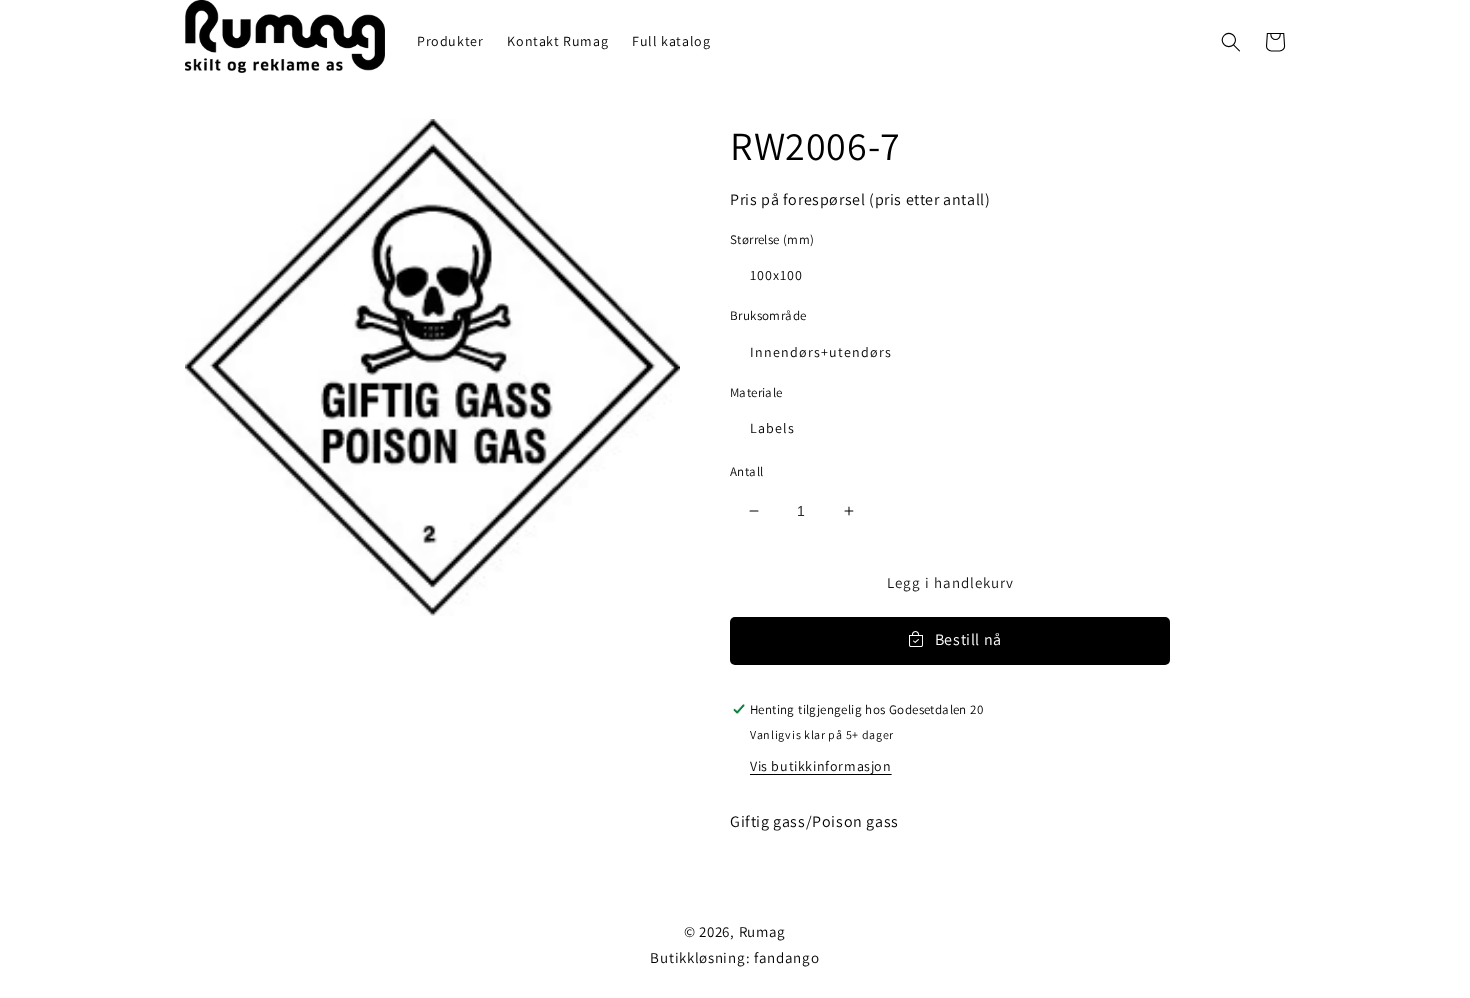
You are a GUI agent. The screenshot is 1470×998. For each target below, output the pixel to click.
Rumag (763, 931)
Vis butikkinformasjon (821, 766)
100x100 (776, 275)
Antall (746, 471)
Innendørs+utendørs (821, 352)
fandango (787, 957)
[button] (1231, 42)
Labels (772, 428)
